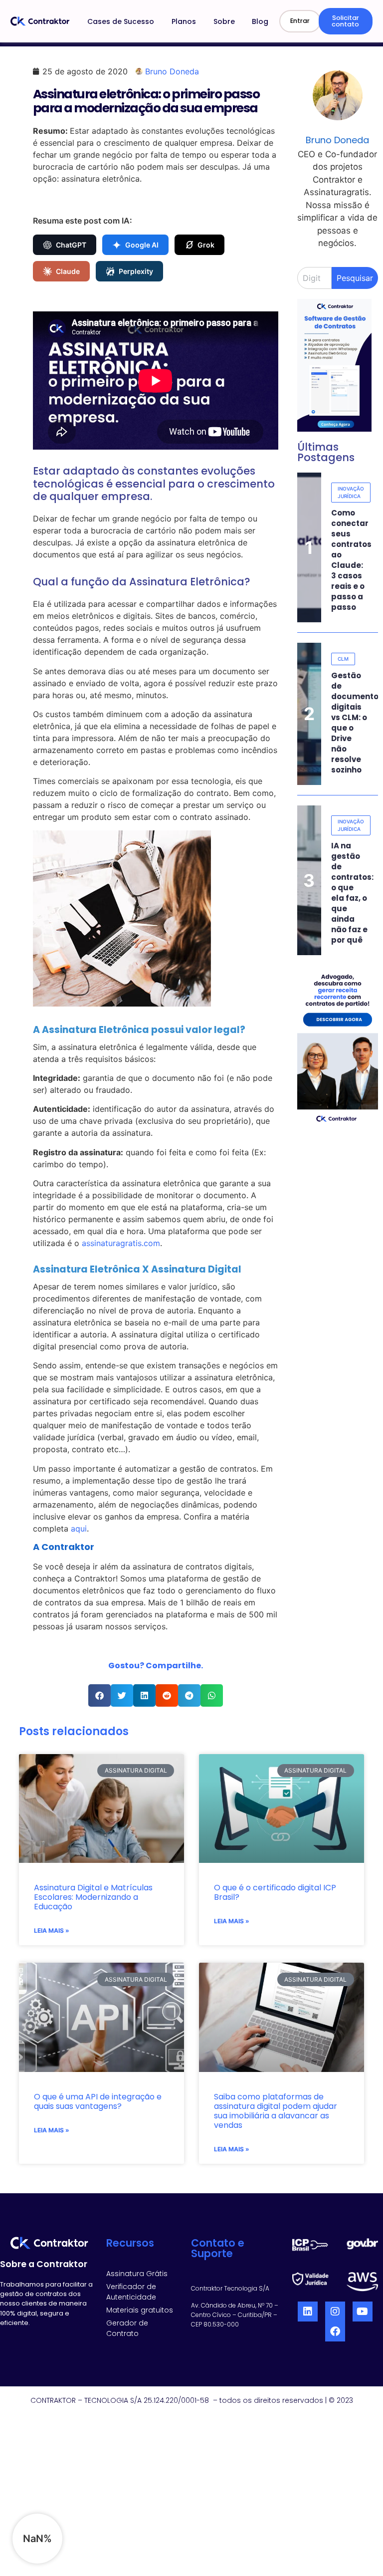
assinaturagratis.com (121, 1243)
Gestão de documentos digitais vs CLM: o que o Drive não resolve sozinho (357, 723)
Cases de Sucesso (121, 21)
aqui (79, 1529)
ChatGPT (71, 245)
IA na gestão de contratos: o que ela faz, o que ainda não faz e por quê (352, 893)
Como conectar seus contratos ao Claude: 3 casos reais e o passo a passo (351, 560)
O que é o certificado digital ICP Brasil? (275, 1892)
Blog (260, 21)
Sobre (224, 21)
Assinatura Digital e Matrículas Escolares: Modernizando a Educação (93, 1897)
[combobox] (314, 278)
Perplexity (136, 271)
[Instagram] (335, 2312)
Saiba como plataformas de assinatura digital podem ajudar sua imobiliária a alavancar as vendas (276, 2111)
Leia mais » (52, 1931)
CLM (343, 659)
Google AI (142, 245)
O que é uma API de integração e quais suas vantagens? (98, 2101)
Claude (68, 271)
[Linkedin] (308, 2312)
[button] (99, 1695)
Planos (184, 21)
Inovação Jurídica (351, 492)
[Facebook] (335, 2331)
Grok (206, 245)
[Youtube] (363, 2312)
